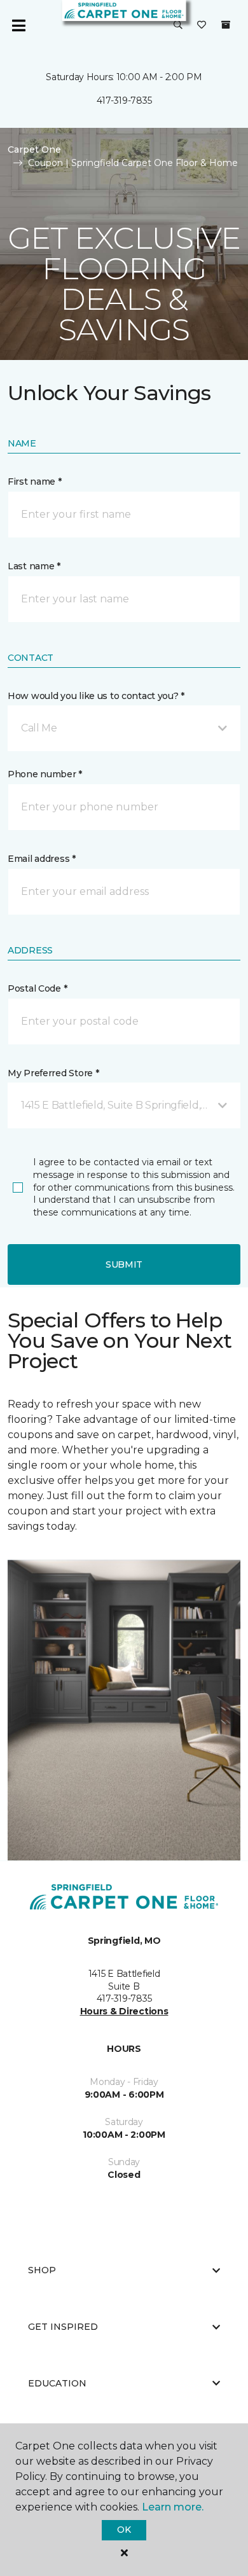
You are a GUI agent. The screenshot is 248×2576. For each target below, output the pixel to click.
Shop (42, 2270)
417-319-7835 (124, 100)
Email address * (42, 859)
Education (57, 2383)
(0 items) (226, 25)
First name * (35, 481)
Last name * (34, 566)
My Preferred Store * (53, 1073)
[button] (178, 25)
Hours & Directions (124, 2011)
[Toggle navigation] (18, 25)
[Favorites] (202, 25)
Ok (124, 2530)
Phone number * (45, 774)
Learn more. (173, 2507)
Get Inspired (63, 2327)
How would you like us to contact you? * (96, 696)
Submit (124, 1264)
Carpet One (34, 149)
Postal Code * (37, 988)
